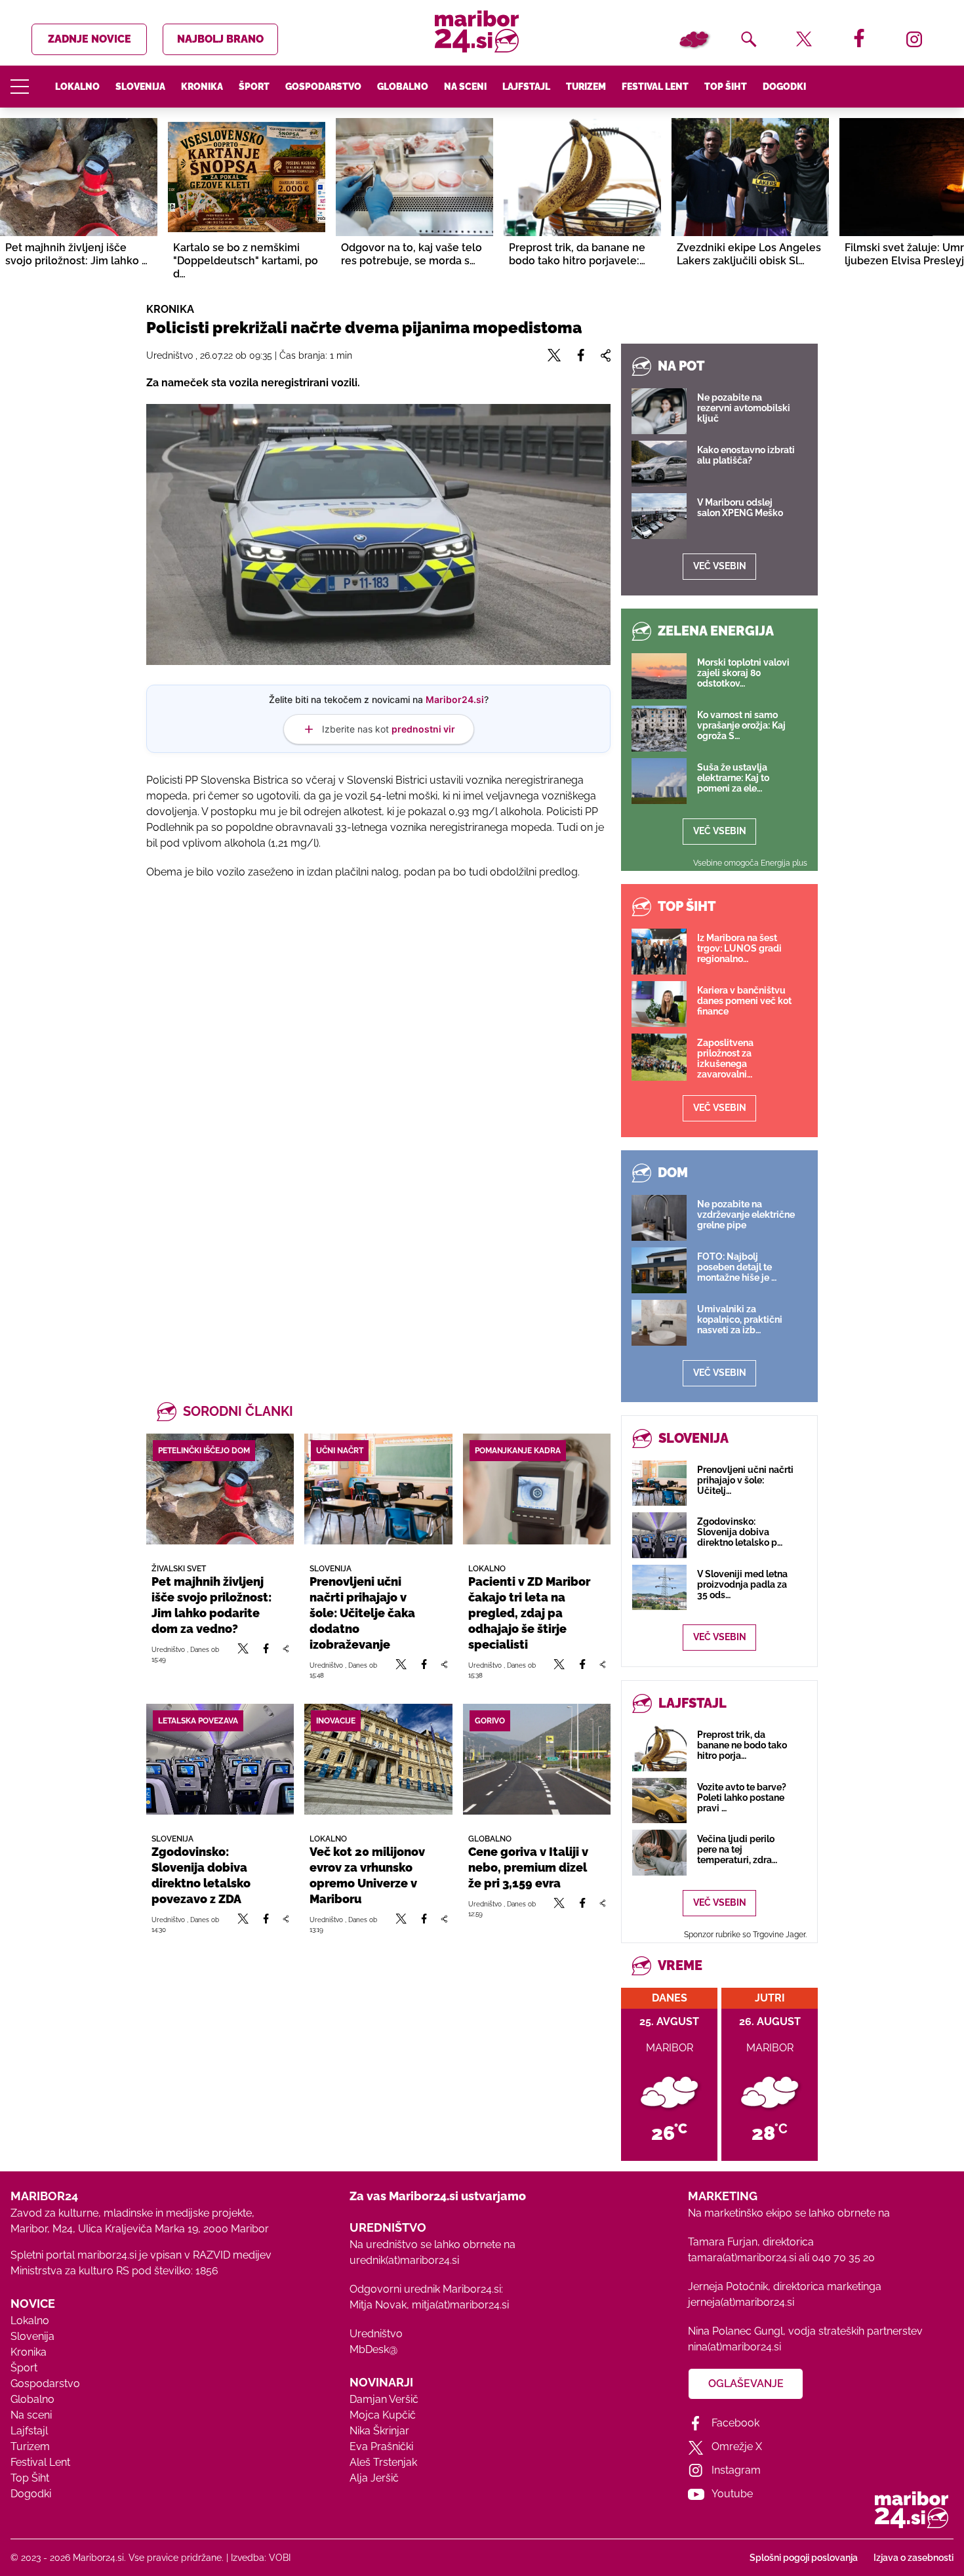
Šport (254, 87)
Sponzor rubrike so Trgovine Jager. (745, 1935)
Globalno (403, 87)
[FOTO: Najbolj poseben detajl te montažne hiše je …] (659, 1270)
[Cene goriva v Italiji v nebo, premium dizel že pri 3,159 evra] (537, 1759)
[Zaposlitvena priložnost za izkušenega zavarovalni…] (659, 1057)
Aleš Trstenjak (383, 2462)
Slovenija (140, 87)
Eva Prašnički (381, 2446)
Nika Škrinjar (379, 2431)
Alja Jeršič (374, 2478)
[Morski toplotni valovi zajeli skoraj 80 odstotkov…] (659, 676)
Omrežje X (737, 2446)
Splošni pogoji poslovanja (804, 2558)
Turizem (586, 87)
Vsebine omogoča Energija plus (750, 863)
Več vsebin (720, 566)
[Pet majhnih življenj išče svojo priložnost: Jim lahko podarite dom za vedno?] (220, 1489)
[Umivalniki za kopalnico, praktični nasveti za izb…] (659, 1323)
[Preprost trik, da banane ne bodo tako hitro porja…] (659, 1748)
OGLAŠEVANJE (746, 2384)
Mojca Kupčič (383, 2415)
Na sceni (465, 87)
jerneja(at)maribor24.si (741, 2302)
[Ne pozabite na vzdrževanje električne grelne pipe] (659, 1218)
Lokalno (77, 87)
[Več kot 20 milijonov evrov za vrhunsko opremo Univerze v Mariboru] (378, 1759)
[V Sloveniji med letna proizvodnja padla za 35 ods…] (659, 1587)
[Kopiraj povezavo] (286, 1654)
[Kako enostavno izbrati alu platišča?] (659, 464)
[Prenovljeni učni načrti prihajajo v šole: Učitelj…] (659, 1483)
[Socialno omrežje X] (243, 1654)
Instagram (736, 2470)
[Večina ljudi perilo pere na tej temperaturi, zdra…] (659, 1852)
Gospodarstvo (323, 87)
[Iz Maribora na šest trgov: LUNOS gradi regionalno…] (659, 952)
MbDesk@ (373, 2349)
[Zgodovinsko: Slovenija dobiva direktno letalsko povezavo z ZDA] (220, 1759)
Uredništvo (376, 2334)
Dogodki (784, 87)
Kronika (202, 87)
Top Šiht (726, 87)
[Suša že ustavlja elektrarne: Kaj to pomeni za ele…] (659, 781)
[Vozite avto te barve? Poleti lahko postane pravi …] (659, 1801)
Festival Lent (655, 87)
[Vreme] (694, 39)
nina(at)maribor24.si (734, 2347)
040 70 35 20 (843, 2258)
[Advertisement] (378, 1032)
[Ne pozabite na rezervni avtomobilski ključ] (659, 411)
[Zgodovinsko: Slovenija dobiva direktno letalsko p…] (659, 1535)
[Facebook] (266, 1654)
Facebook (735, 2423)
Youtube (732, 2494)
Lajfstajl (526, 87)
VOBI (280, 2558)
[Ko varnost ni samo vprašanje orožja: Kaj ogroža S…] (659, 729)
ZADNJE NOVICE (90, 39)
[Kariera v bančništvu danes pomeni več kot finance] (659, 1004)
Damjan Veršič (384, 2399)
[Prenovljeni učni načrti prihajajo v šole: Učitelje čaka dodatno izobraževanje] (378, 1489)
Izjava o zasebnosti (914, 2558)
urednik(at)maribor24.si (404, 2260)
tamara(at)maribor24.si (742, 2258)
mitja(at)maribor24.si (460, 2305)
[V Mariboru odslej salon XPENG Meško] (659, 516)
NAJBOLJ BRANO (220, 39)
